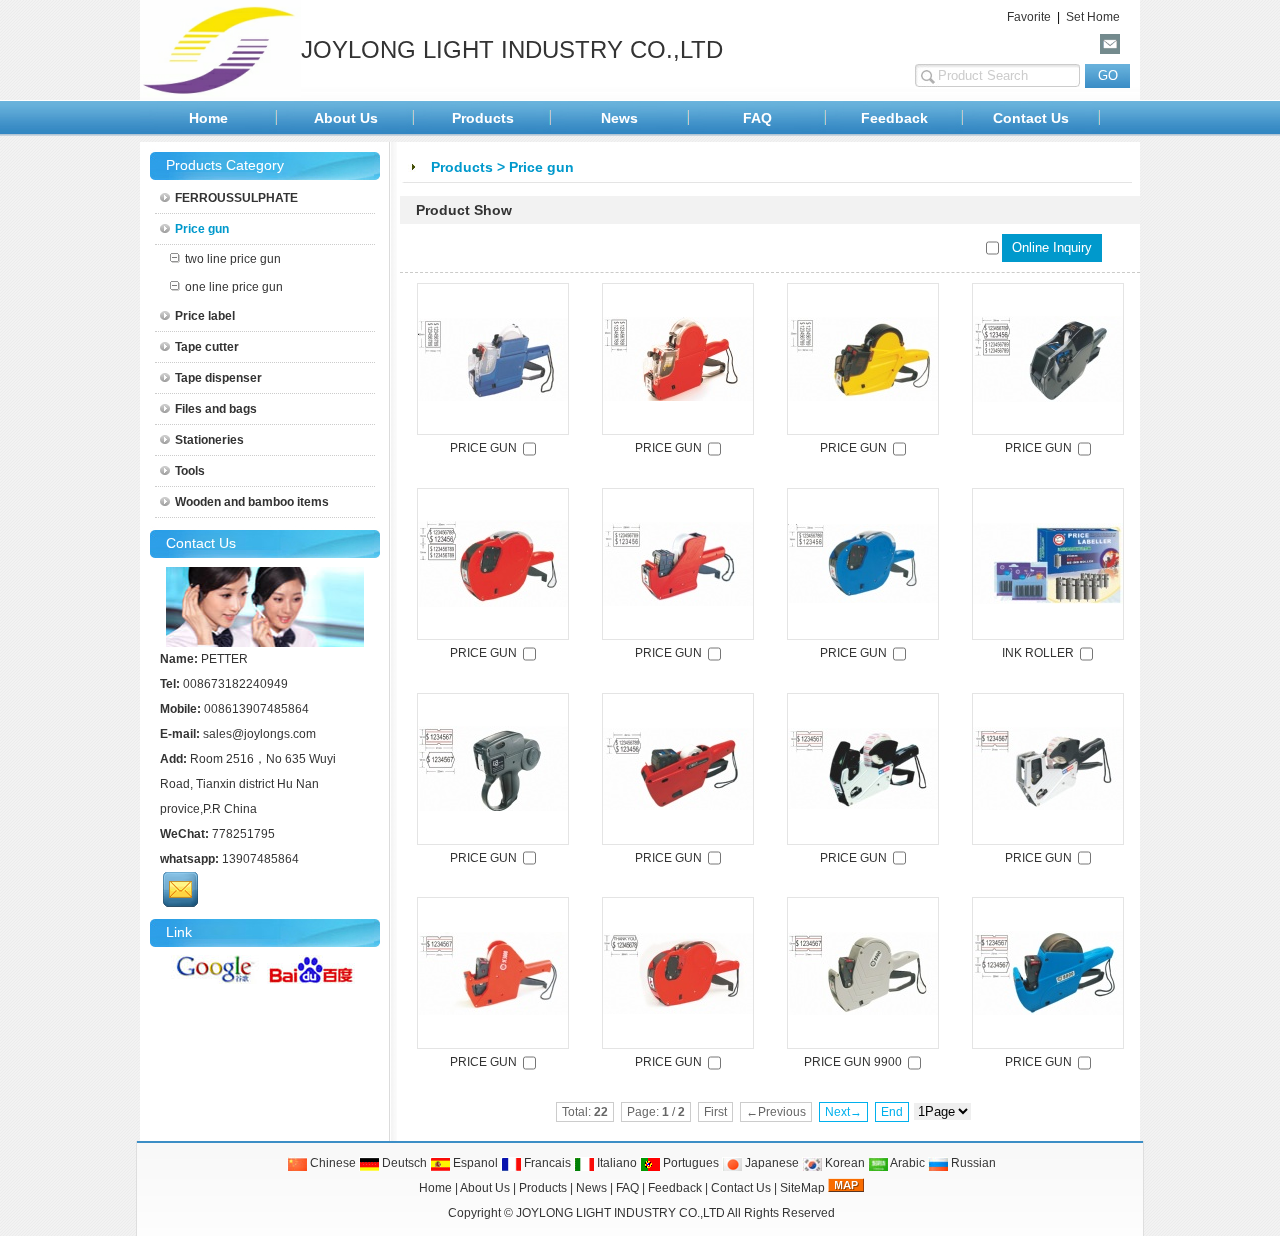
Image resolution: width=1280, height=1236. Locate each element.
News (619, 118)
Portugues (689, 1163)
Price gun (541, 167)
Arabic (906, 1163)
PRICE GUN (483, 448)
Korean (843, 1163)
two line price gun (233, 259)
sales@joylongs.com (259, 734)
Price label (205, 316)
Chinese (331, 1163)
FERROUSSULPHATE (236, 198)
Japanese (770, 1163)
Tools (190, 471)
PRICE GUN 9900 (853, 1062)
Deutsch (403, 1163)
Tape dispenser (218, 378)
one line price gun (234, 287)
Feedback (894, 118)
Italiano (615, 1163)
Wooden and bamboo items (252, 502)
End (892, 1112)
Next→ (843, 1112)
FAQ (757, 118)
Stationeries (209, 440)
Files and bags (216, 409)
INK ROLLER (1038, 653)
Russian (972, 1163)
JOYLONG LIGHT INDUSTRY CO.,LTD (620, 1213)
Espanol (474, 1163)
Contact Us (1031, 118)
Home (208, 118)
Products (483, 118)
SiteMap (802, 1188)
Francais (546, 1163)
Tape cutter (207, 347)
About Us (346, 118)
